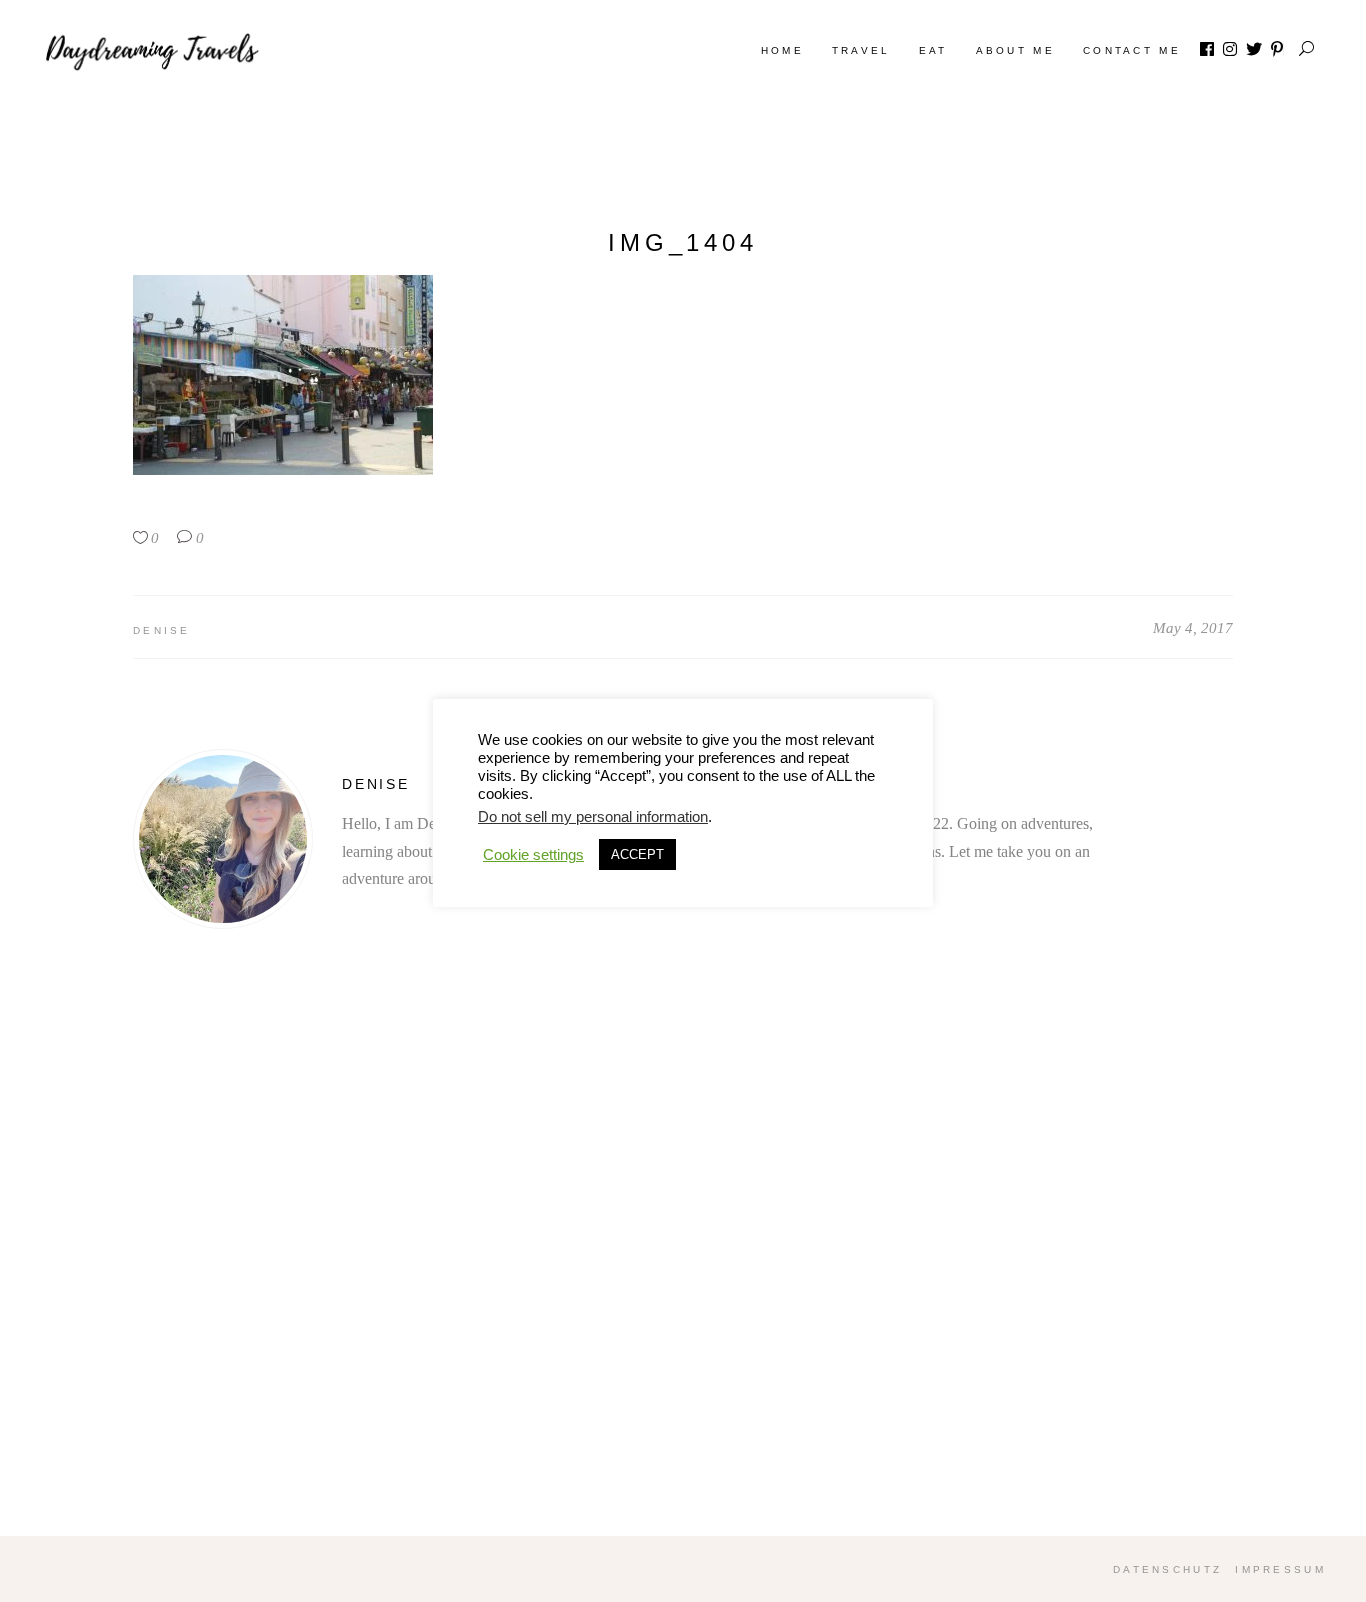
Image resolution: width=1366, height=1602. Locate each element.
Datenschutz (1167, 1569)
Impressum (1280, 1569)
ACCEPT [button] (637, 854)
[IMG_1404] (223, 839)
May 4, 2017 (1193, 628)
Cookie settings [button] (533, 855)
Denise (162, 630)
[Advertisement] (683, 1277)
